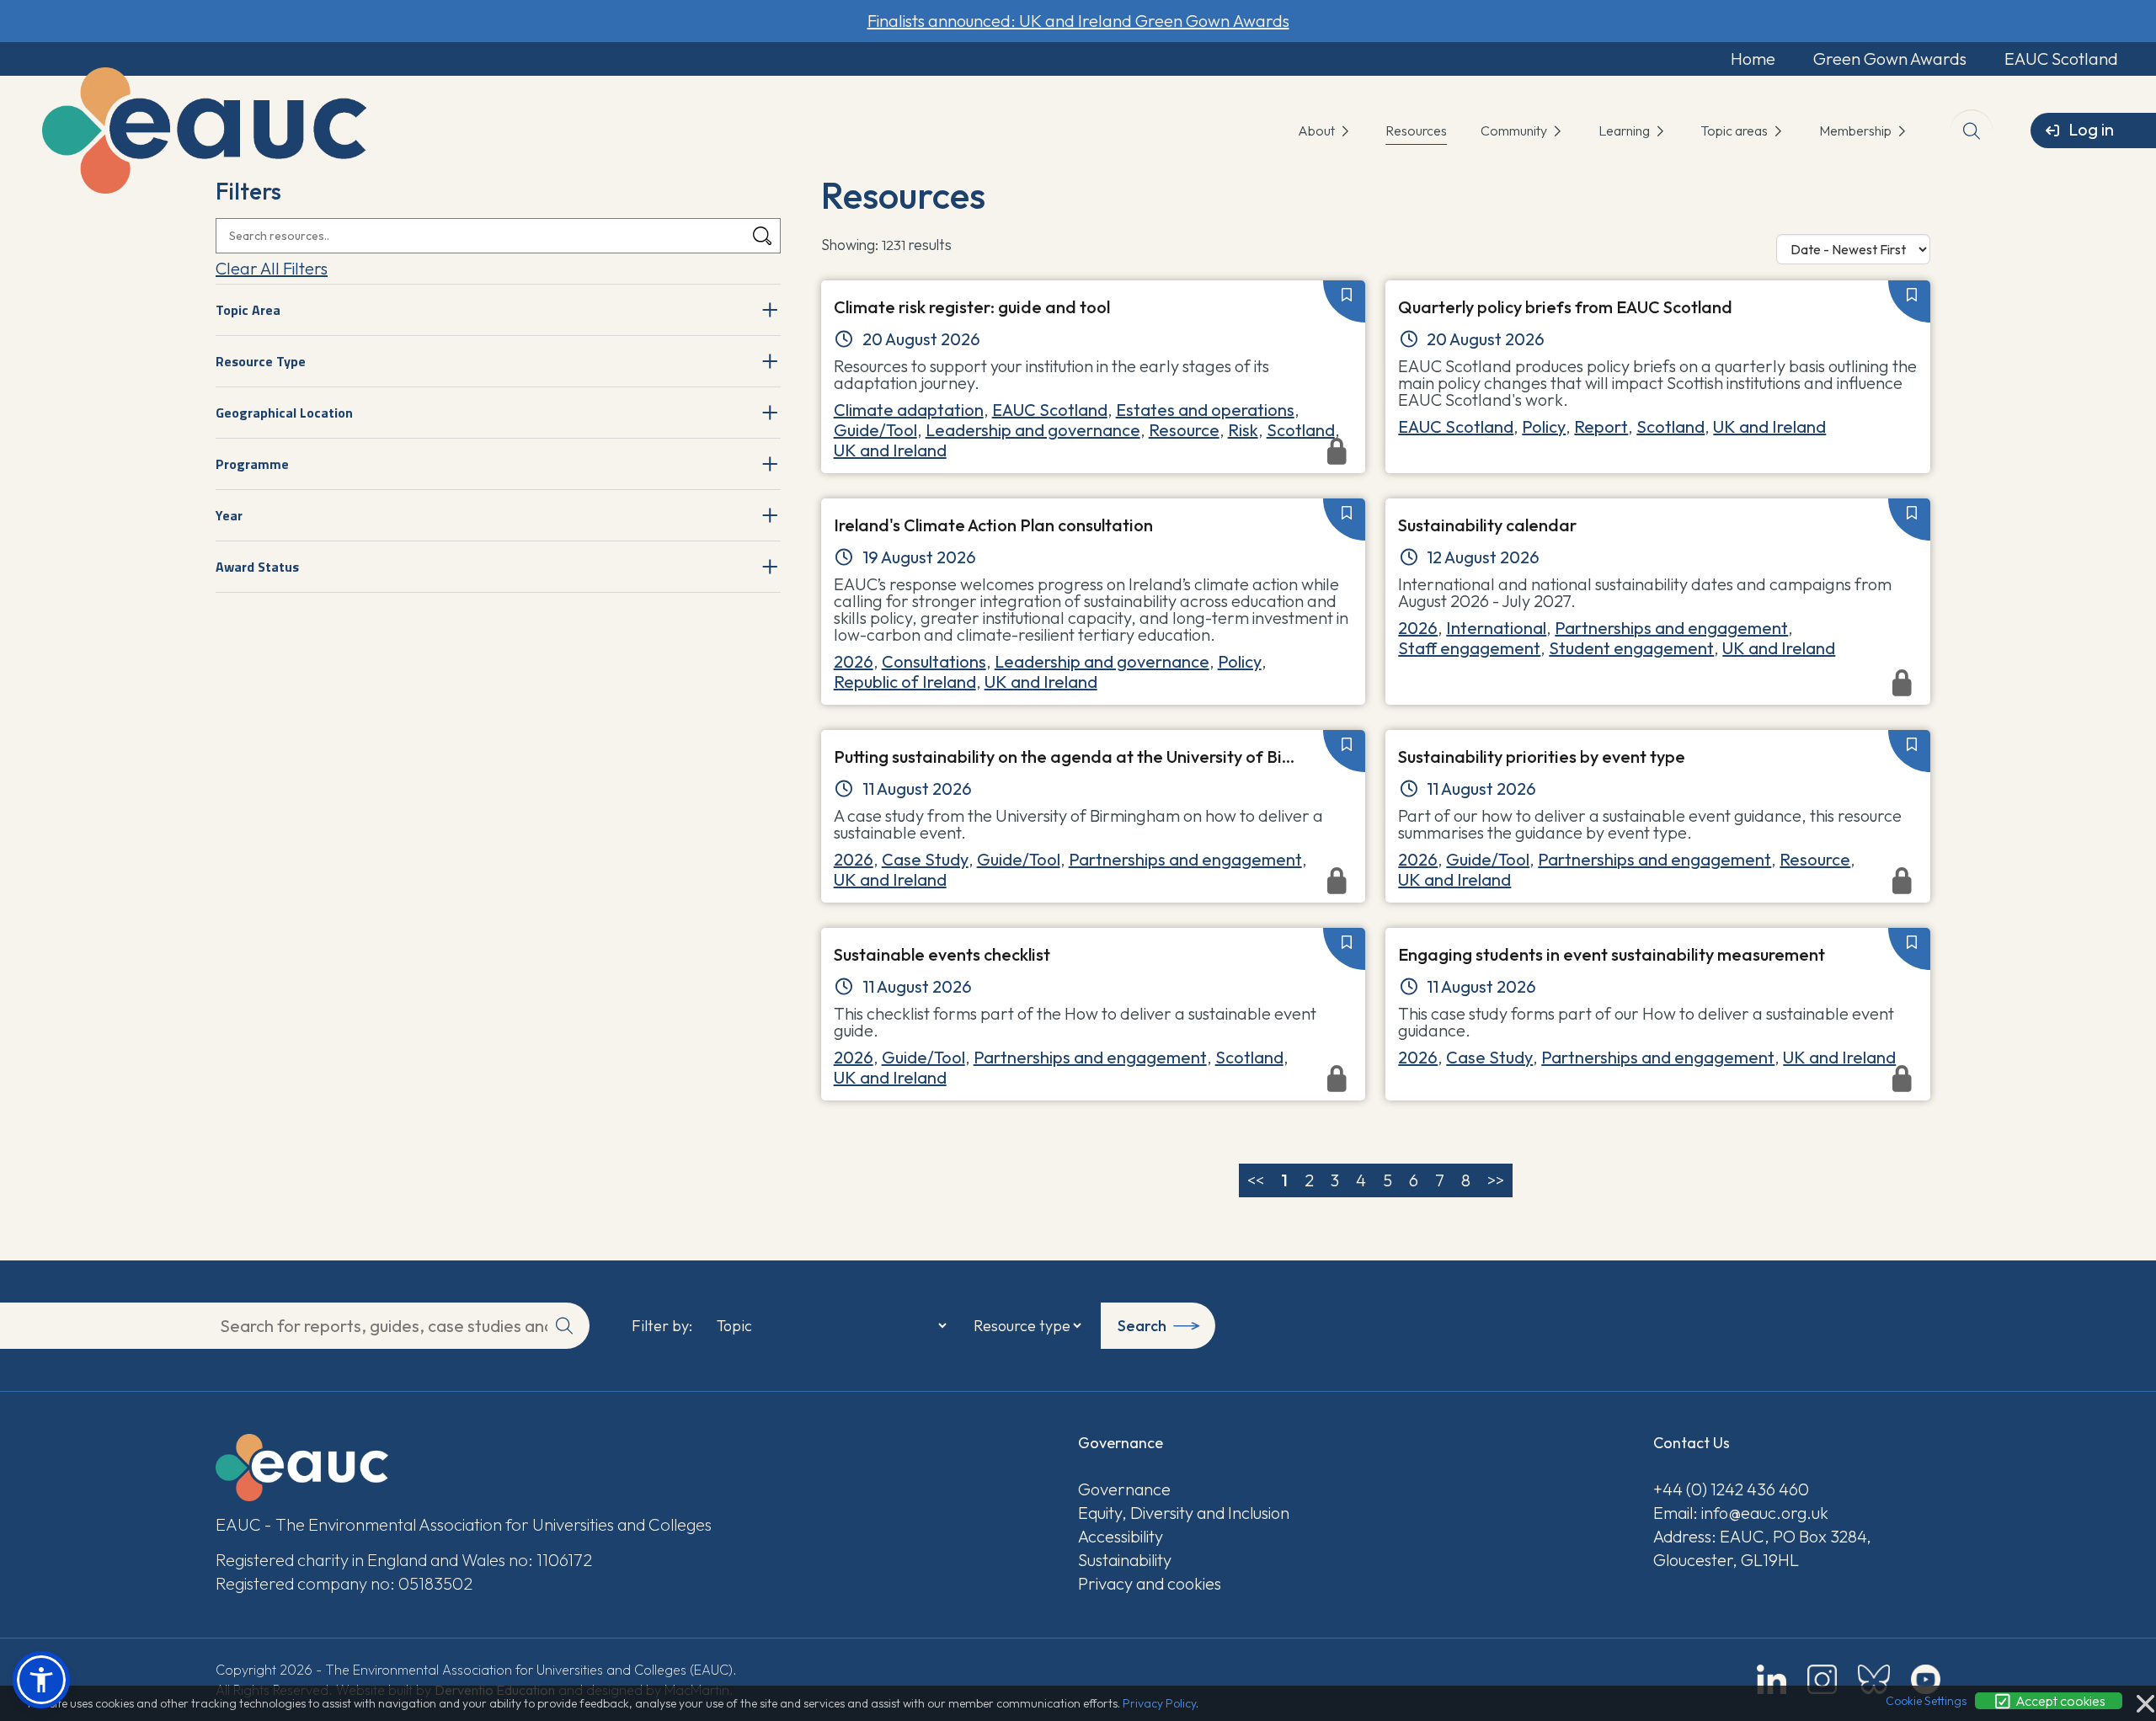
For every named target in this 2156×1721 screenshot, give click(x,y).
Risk (1243, 430)
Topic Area (248, 310)
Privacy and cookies (1150, 1583)
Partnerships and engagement (1671, 628)
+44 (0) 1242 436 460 (1731, 1489)
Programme (252, 464)
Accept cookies (2059, 1701)
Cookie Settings (1926, 1701)
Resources (1416, 131)
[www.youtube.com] (1926, 1679)
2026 (854, 661)
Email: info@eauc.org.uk (1741, 1513)
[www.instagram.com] (1822, 1679)
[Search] (762, 236)
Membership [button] (1857, 131)
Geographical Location (284, 413)
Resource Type (261, 361)
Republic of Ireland (905, 682)
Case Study (925, 859)
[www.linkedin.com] (1772, 1679)
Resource (1184, 430)
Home (1753, 59)
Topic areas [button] (1735, 131)
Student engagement (1631, 648)
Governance (1124, 1489)
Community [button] (1515, 131)
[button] (41, 1680)
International (1496, 628)
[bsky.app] (1874, 1679)
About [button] (1318, 131)
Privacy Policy (1159, 1703)
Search (1142, 1326)
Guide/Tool (875, 430)
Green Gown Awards (1890, 59)
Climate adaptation (909, 410)
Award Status (257, 567)
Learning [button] (1625, 131)
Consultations (934, 661)
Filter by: (662, 1326)
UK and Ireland (1769, 426)
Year (229, 515)
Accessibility (1121, 1536)
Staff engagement (1469, 648)
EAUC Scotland (2061, 59)
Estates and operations (1205, 410)
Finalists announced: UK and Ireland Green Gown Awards (1078, 21)
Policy (1544, 426)
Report (1601, 426)
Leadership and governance (1033, 430)
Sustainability (1125, 1560)
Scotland (1301, 430)
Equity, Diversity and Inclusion (1184, 1513)
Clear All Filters (272, 268)
